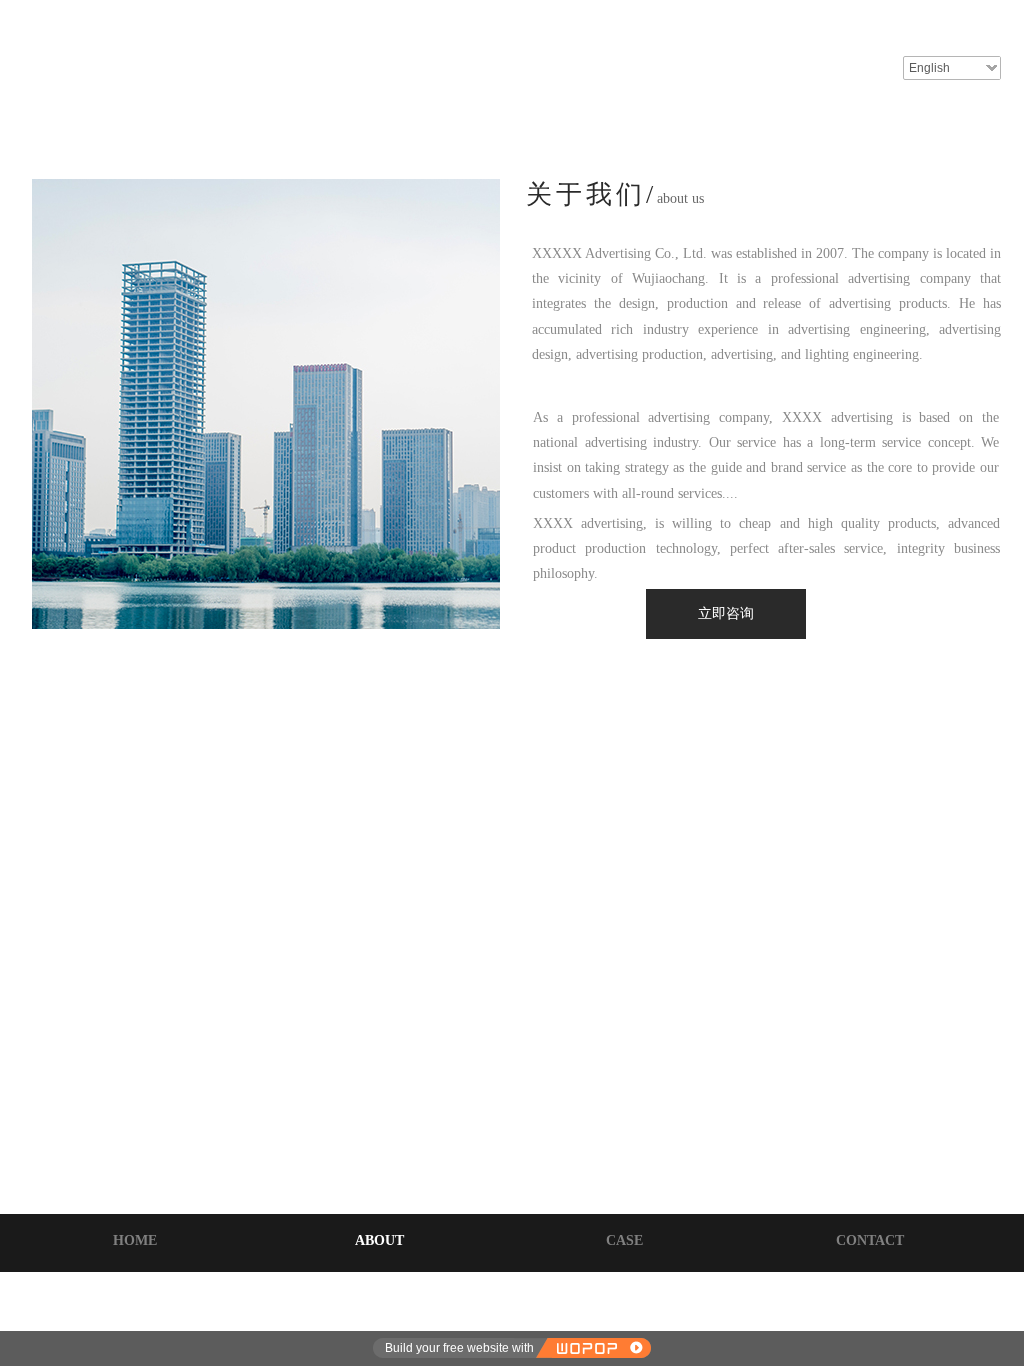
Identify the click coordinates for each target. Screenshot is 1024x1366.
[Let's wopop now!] (593, 1348)
